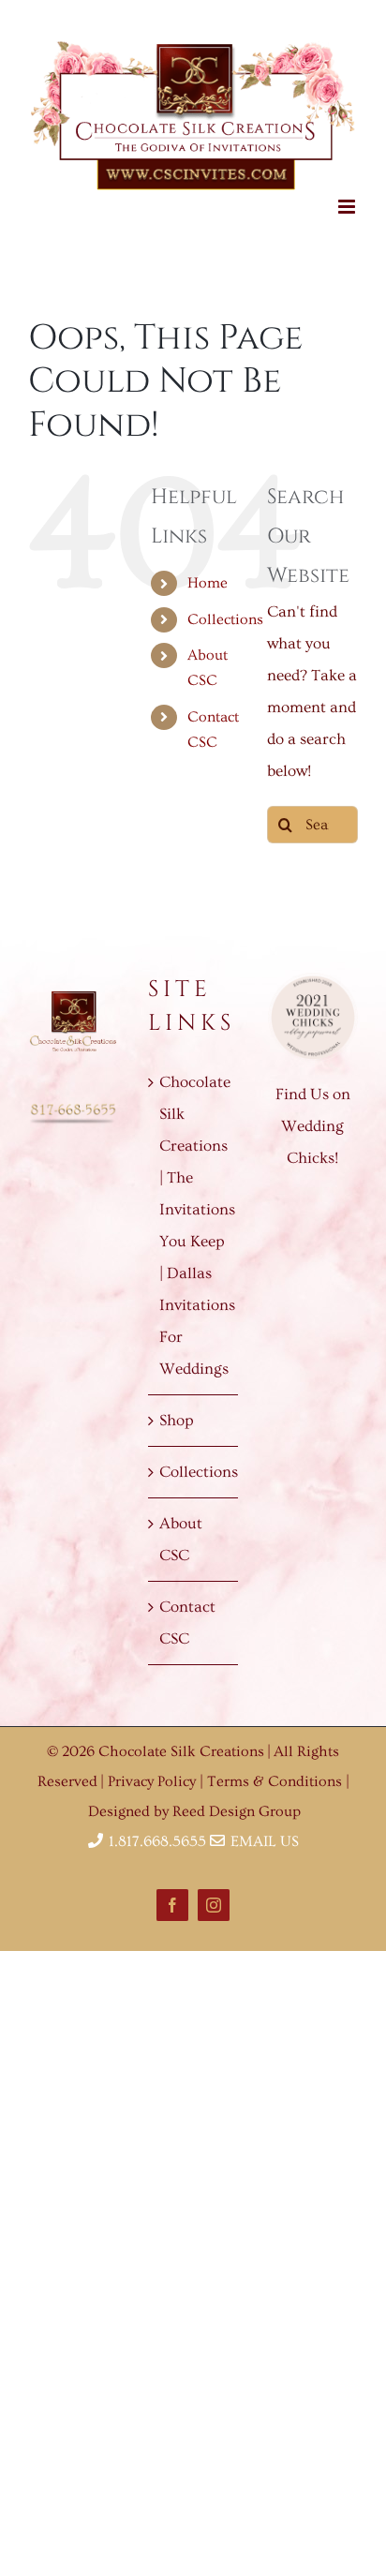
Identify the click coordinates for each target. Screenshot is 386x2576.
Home (208, 572)
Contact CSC (187, 1611)
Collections (225, 607)
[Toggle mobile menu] (348, 194)
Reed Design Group (237, 1800)
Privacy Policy (154, 1770)
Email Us (262, 1830)
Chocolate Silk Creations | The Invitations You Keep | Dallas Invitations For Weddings (194, 1214)
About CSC (181, 1528)
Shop (177, 1409)
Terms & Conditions (276, 1770)
